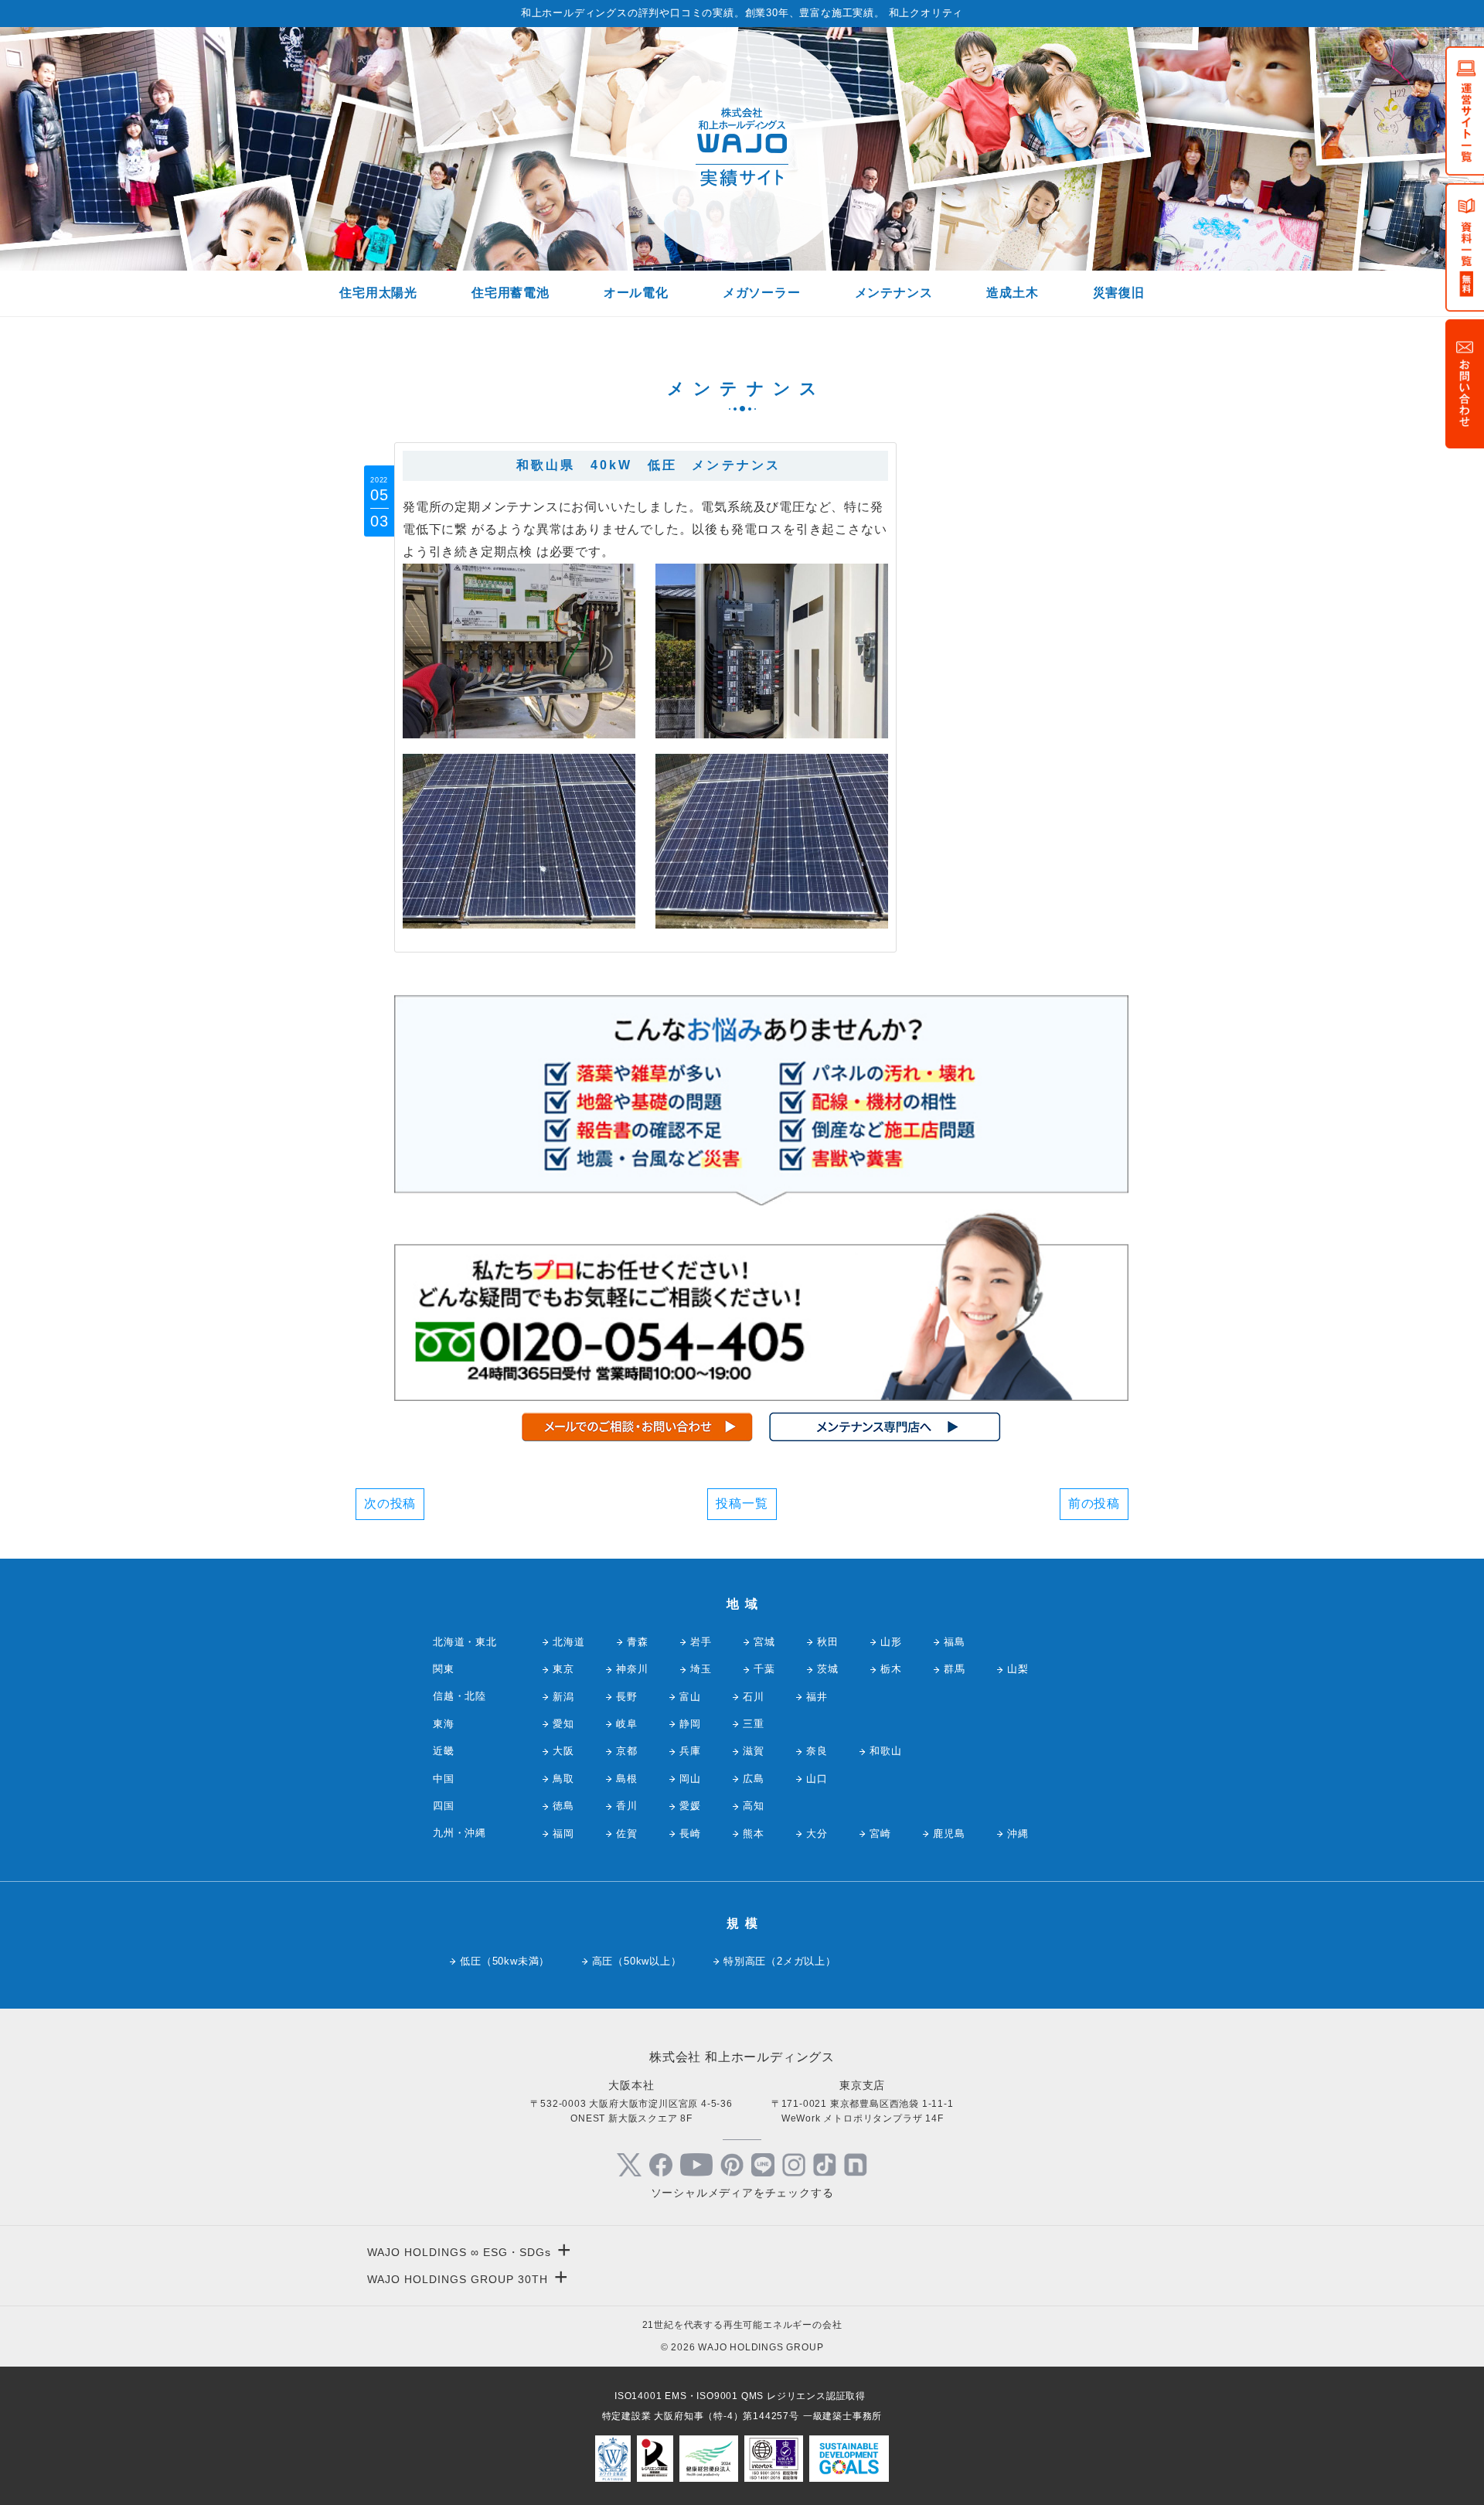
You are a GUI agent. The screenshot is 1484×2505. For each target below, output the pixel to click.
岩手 (701, 1642)
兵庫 (690, 1751)
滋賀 (754, 1751)
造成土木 (1012, 293)
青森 (638, 1642)
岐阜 (627, 1724)
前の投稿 (1094, 1503)
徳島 (563, 1806)
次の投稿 (390, 1503)
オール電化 (636, 293)
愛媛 (690, 1806)
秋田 (828, 1642)
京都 (627, 1751)
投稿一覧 (742, 1503)
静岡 (690, 1724)
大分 (817, 1834)
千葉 (764, 1669)
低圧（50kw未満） (505, 1961)
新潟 (563, 1697)
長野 (627, 1697)
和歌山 (885, 1751)
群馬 (955, 1669)
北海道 (568, 1642)
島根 (627, 1779)
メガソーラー (762, 293)
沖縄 (1018, 1834)
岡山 (690, 1779)
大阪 (563, 1751)
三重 (754, 1724)
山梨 (1018, 1669)
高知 (754, 1806)
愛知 (563, 1724)
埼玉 (701, 1669)
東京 (563, 1669)
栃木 (891, 1669)
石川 (754, 1697)
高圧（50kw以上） (637, 1961)
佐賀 (627, 1834)
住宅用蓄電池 (511, 293)
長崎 (690, 1834)
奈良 (817, 1751)
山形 (891, 1642)
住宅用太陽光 (378, 293)
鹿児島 (949, 1834)
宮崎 (880, 1834)
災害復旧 (1119, 293)
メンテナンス (894, 293)
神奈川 (632, 1669)
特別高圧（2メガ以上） (780, 1961)
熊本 (754, 1834)
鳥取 (563, 1779)
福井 (817, 1697)
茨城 (828, 1669)
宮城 (764, 1642)
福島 (955, 1642)
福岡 (563, 1834)
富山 (690, 1697)
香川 (627, 1806)
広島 (754, 1779)
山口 (817, 1779)
